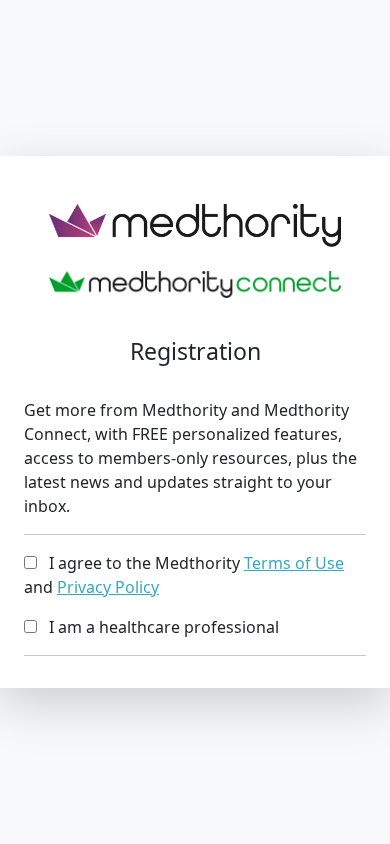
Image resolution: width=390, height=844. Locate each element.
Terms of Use (294, 563)
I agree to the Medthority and (184, 575)
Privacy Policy (108, 587)
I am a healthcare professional (158, 627)
